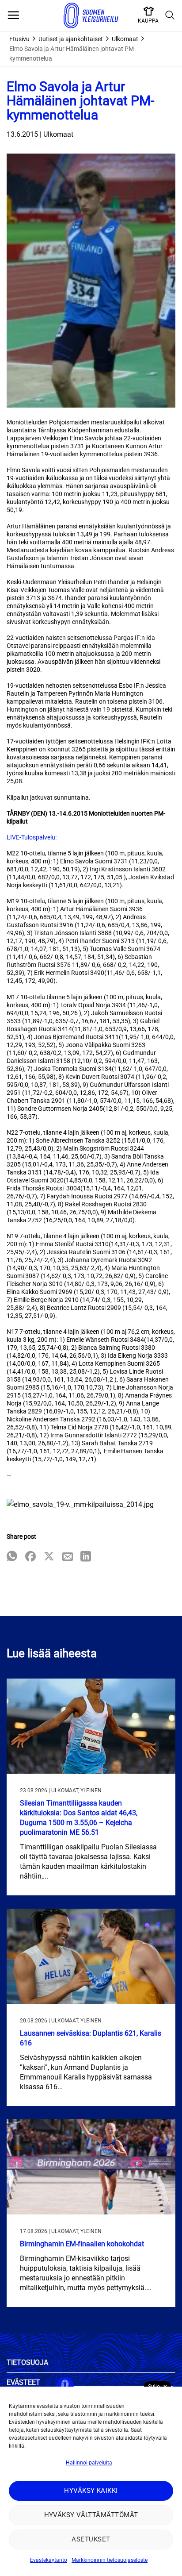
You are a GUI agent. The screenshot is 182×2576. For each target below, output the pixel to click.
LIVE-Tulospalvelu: (32, 837)
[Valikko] (13, 15)
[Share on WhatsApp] (12, 1557)
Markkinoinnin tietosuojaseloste (110, 2560)
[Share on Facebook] (30, 1557)
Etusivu (19, 39)
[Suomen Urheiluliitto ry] (91, 15)
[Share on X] (49, 1557)
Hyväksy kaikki (91, 2491)
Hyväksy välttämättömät (91, 2515)
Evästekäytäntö (49, 2560)
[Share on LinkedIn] (86, 1557)
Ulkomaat (125, 39)
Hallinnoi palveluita (89, 2463)
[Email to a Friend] (68, 1557)
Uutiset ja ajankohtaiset (71, 39)
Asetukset (91, 2539)
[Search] (170, 15)
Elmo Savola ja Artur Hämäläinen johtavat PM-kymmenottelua (72, 54)
